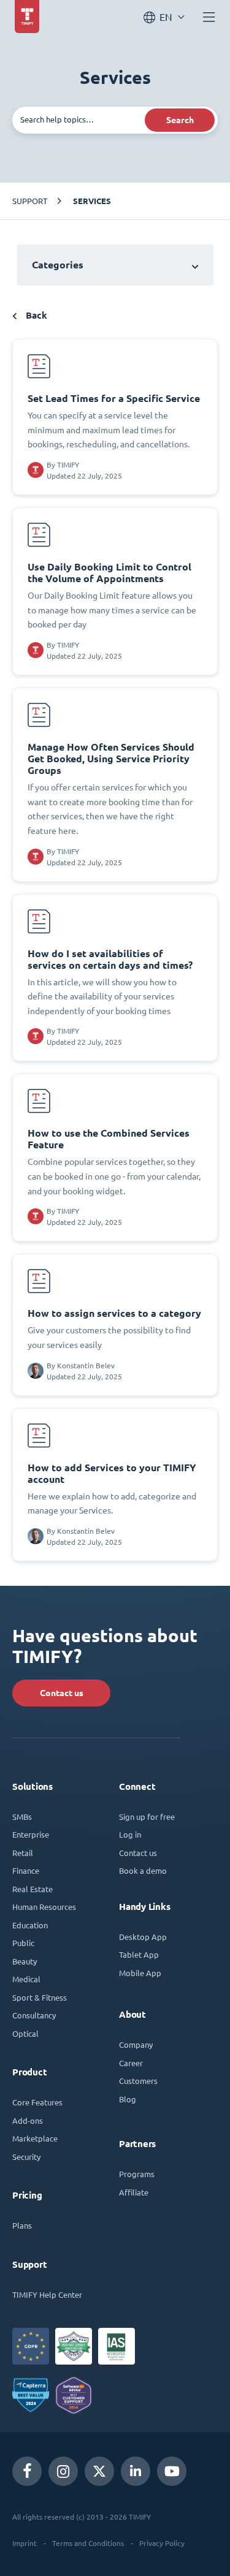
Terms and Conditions (88, 2543)
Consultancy (34, 2015)
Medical (26, 1979)
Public (23, 1943)
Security (26, 2157)
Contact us (62, 1693)
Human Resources (44, 1907)
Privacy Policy (162, 2543)
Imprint (25, 2543)
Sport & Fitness (40, 1997)
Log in (130, 1834)
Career (131, 2063)
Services (92, 201)
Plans (22, 2225)
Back (35, 315)
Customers (138, 2081)
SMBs (22, 1816)
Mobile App (140, 1973)
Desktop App (143, 1937)
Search (180, 120)
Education (30, 1925)
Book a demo (143, 1870)
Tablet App (139, 1954)
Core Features (37, 2102)
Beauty (25, 1961)
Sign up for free (147, 1816)
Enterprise (31, 1834)
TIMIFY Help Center (47, 2294)
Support (30, 201)
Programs (137, 2174)
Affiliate (134, 2192)
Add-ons (28, 2120)
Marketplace (35, 2138)
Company (136, 2044)
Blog (128, 2099)
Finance (26, 1870)
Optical (25, 2033)
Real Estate (33, 1889)
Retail (23, 1853)
